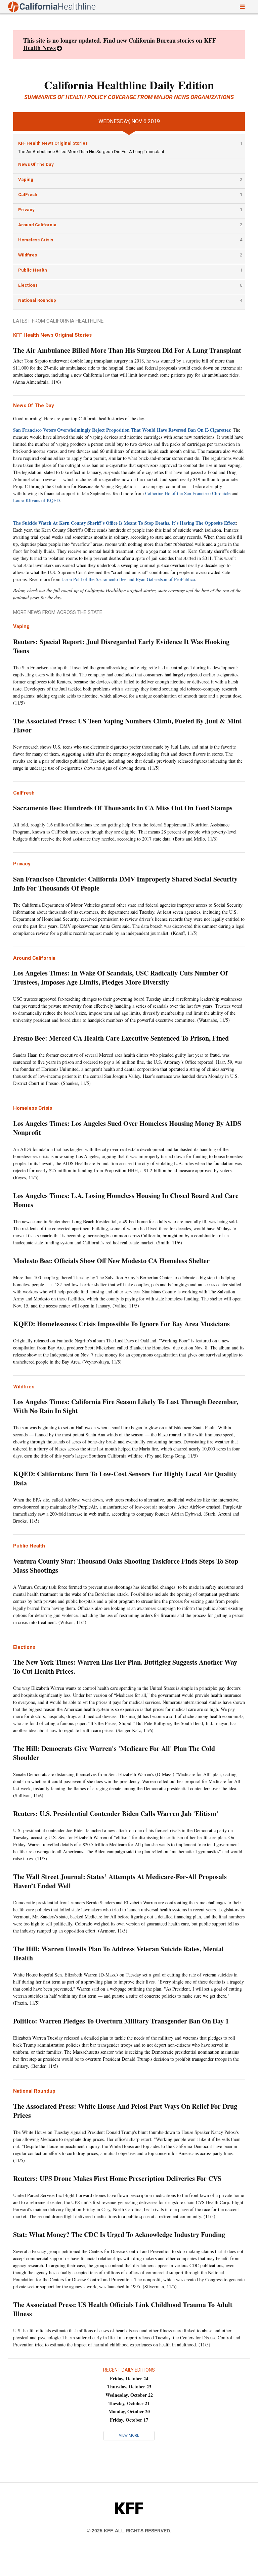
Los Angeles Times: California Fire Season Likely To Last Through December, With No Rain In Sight (126, 1406)
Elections (28, 285)
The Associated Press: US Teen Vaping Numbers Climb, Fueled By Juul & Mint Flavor (127, 725)
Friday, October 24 (129, 2378)
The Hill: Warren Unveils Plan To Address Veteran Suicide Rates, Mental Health (118, 1953)
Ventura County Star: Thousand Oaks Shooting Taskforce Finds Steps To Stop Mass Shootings (126, 1566)
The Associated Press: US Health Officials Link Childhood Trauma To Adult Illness (123, 2309)
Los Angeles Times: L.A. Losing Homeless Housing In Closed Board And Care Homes (126, 1200)
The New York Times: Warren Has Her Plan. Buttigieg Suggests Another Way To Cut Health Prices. (125, 1667)
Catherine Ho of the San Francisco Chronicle (188, 493)
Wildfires (28, 255)
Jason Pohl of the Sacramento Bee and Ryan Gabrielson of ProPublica (128, 579)
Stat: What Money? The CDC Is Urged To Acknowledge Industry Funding (119, 2234)
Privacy (26, 210)
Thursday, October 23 (129, 2387)
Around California (37, 225)
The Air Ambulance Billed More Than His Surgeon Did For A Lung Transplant (91, 152)
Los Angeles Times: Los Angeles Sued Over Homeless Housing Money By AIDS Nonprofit (127, 1128)
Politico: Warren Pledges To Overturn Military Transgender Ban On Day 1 (121, 2021)
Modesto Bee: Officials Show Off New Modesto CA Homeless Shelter (113, 1261)
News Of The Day (36, 164)
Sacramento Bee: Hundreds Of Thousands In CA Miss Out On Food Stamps (123, 808)
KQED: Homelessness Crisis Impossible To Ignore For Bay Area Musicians (123, 1324)
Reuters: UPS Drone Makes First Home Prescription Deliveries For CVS (117, 2178)
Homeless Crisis (36, 240)
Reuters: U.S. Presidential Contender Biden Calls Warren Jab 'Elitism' (116, 1814)
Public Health (33, 270)
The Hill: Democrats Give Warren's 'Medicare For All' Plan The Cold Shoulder (114, 1753)
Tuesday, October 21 (129, 2403)
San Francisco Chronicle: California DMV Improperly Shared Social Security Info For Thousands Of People (125, 884)
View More (129, 2436)
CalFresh (28, 195)
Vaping (26, 179)
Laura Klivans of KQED (36, 500)
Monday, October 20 (129, 2411)
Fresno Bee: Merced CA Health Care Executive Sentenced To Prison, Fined (122, 1038)
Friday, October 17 (129, 2420)
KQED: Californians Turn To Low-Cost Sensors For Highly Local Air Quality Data (125, 1478)
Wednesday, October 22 (129, 2395)
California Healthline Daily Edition (129, 85)
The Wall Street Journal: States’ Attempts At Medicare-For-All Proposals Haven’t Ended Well (120, 1881)
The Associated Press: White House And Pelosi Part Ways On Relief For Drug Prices (125, 2111)
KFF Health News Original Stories (53, 143)
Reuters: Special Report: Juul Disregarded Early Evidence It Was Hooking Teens (121, 646)
